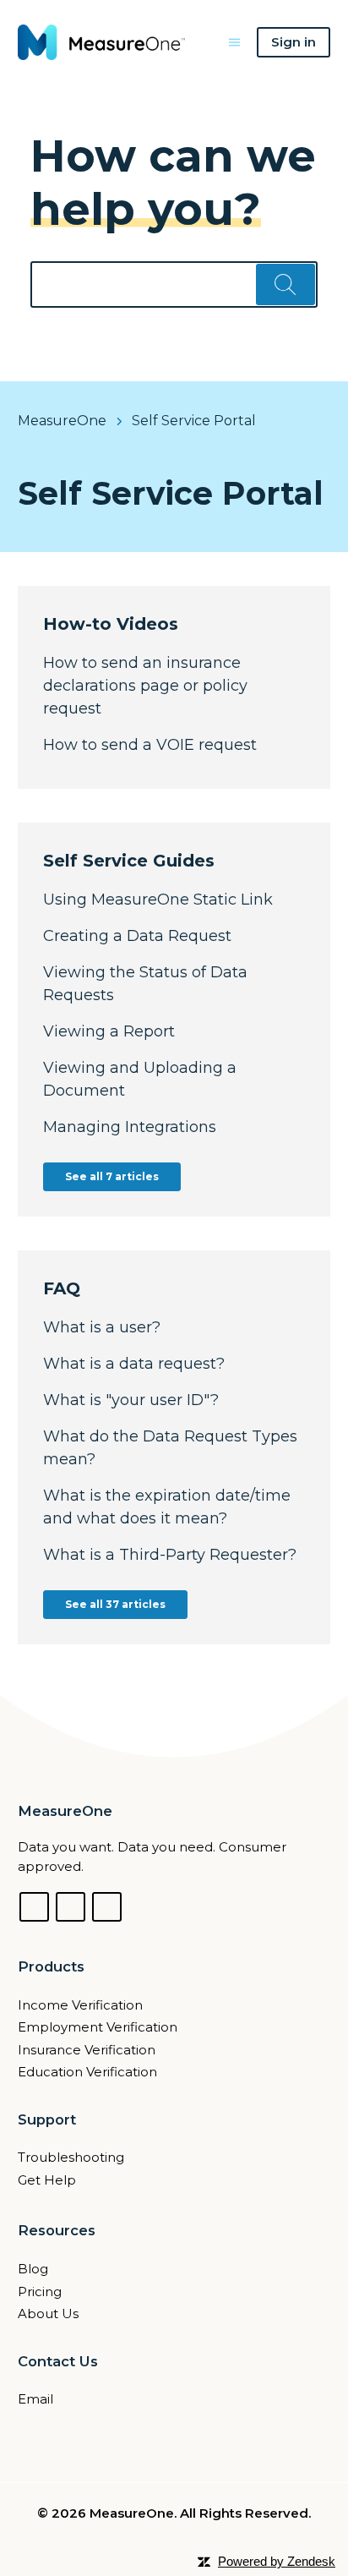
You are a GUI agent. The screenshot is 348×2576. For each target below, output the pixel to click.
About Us (48, 2313)
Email (35, 2399)
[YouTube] (107, 1907)
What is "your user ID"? (131, 1400)
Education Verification (87, 2072)
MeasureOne (62, 421)
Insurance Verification (87, 2050)
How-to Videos (111, 624)
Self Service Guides (129, 861)
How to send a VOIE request (150, 745)
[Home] (102, 42)
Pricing (40, 2292)
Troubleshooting (71, 2157)
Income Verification (80, 2005)
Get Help (47, 2180)
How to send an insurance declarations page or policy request (145, 686)
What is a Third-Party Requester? (170, 1555)
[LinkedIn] (71, 1907)
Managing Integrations (130, 1127)
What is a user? (102, 1327)
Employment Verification (98, 2027)
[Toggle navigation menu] (234, 42)
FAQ (62, 1288)
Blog (33, 2269)
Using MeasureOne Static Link (158, 900)
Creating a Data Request (137, 936)
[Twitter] (34, 1907)
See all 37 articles (115, 1604)
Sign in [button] (294, 42)
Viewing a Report (109, 1031)
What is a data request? (134, 1364)
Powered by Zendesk (277, 2561)
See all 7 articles (112, 1176)
